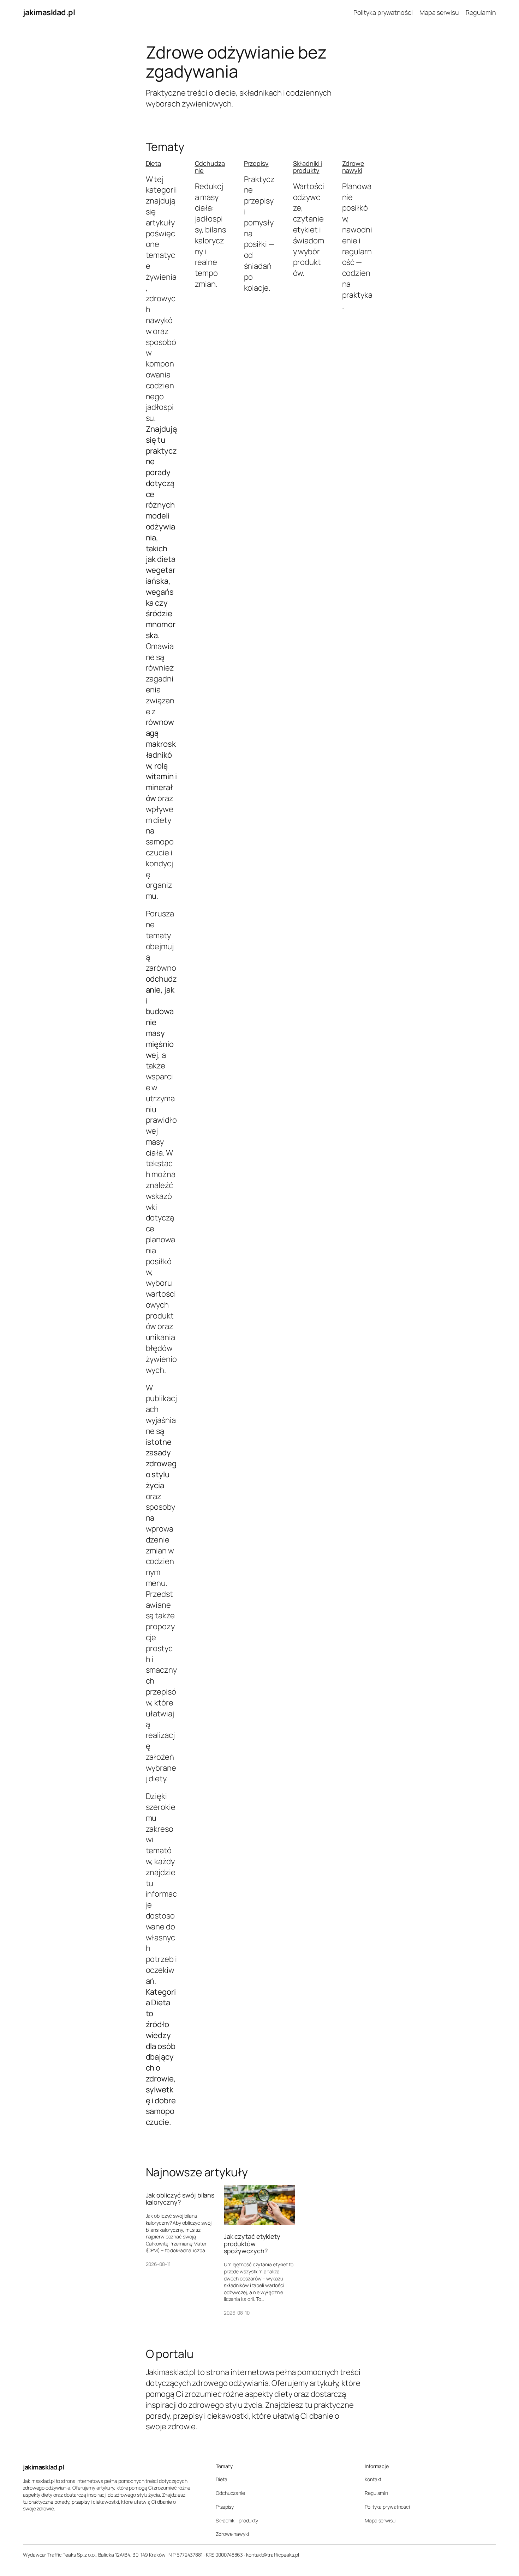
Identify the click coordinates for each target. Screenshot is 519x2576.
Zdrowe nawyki (353, 167)
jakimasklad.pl (49, 12)
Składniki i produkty (308, 167)
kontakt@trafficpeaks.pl (273, 2555)
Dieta (154, 163)
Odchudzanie (210, 167)
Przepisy (256, 163)
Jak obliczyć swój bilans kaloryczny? (180, 2199)
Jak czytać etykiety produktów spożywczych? (252, 2244)
